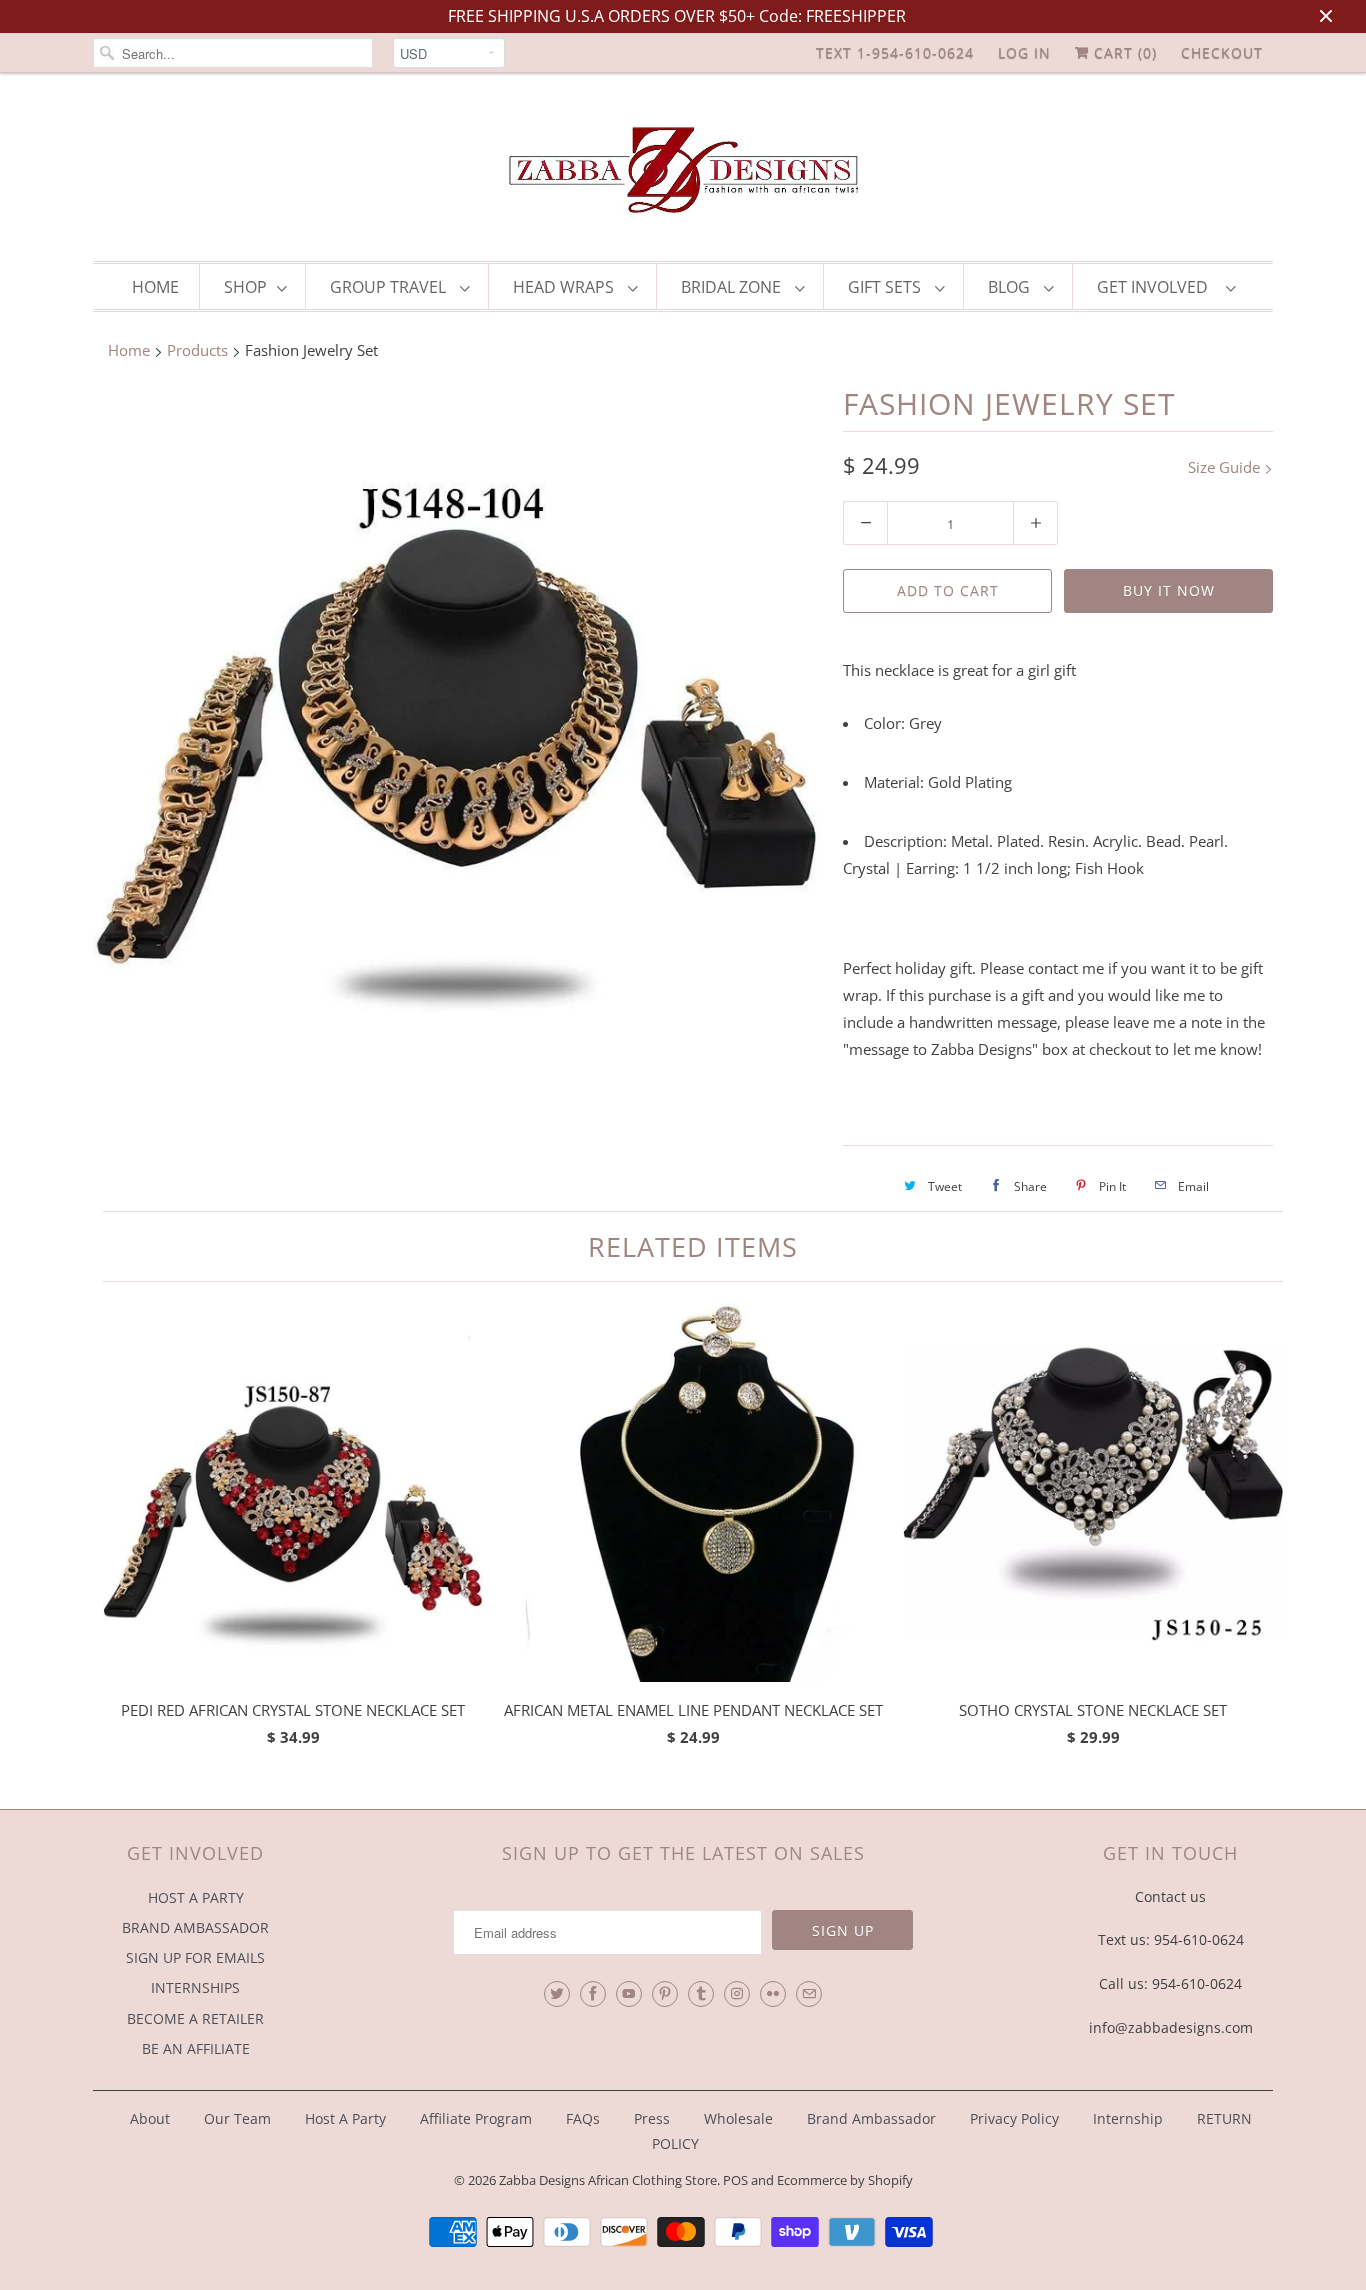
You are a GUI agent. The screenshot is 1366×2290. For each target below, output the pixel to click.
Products (197, 350)
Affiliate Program (476, 2118)
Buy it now (1169, 590)
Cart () (1123, 52)
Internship (1128, 2118)
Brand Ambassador (871, 2118)
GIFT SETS (886, 287)
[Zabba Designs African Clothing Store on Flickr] (773, 1994)
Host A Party (345, 2118)
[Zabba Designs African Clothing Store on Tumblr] (701, 1994)
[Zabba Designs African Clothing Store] (683, 172)
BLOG (1011, 287)
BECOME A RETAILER (195, 2018)
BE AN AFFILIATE (196, 2048)
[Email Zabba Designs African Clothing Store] (809, 1994)
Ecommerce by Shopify (845, 2180)
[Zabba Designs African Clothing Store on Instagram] (737, 1994)
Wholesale (738, 2118)
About (152, 2118)
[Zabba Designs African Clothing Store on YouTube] (629, 1994)
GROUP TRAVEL (390, 287)
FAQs (583, 2118)
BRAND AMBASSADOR (195, 1927)
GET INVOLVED (1156, 287)
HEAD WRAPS (565, 287)
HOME (155, 287)
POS (735, 2180)
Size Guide (1226, 467)
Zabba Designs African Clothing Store (608, 2180)
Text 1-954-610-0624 (895, 52)
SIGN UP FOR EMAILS (195, 1957)
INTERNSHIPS (195, 1987)
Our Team (237, 2118)
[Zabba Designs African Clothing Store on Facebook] (593, 1994)
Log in (1024, 52)
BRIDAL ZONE (733, 287)
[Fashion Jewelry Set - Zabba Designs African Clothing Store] (458, 749)
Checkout (1222, 52)
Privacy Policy (1014, 2118)
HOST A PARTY (196, 1897)
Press (652, 2118)
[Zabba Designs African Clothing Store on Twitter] (557, 1994)
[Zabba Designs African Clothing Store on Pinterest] (665, 1994)
